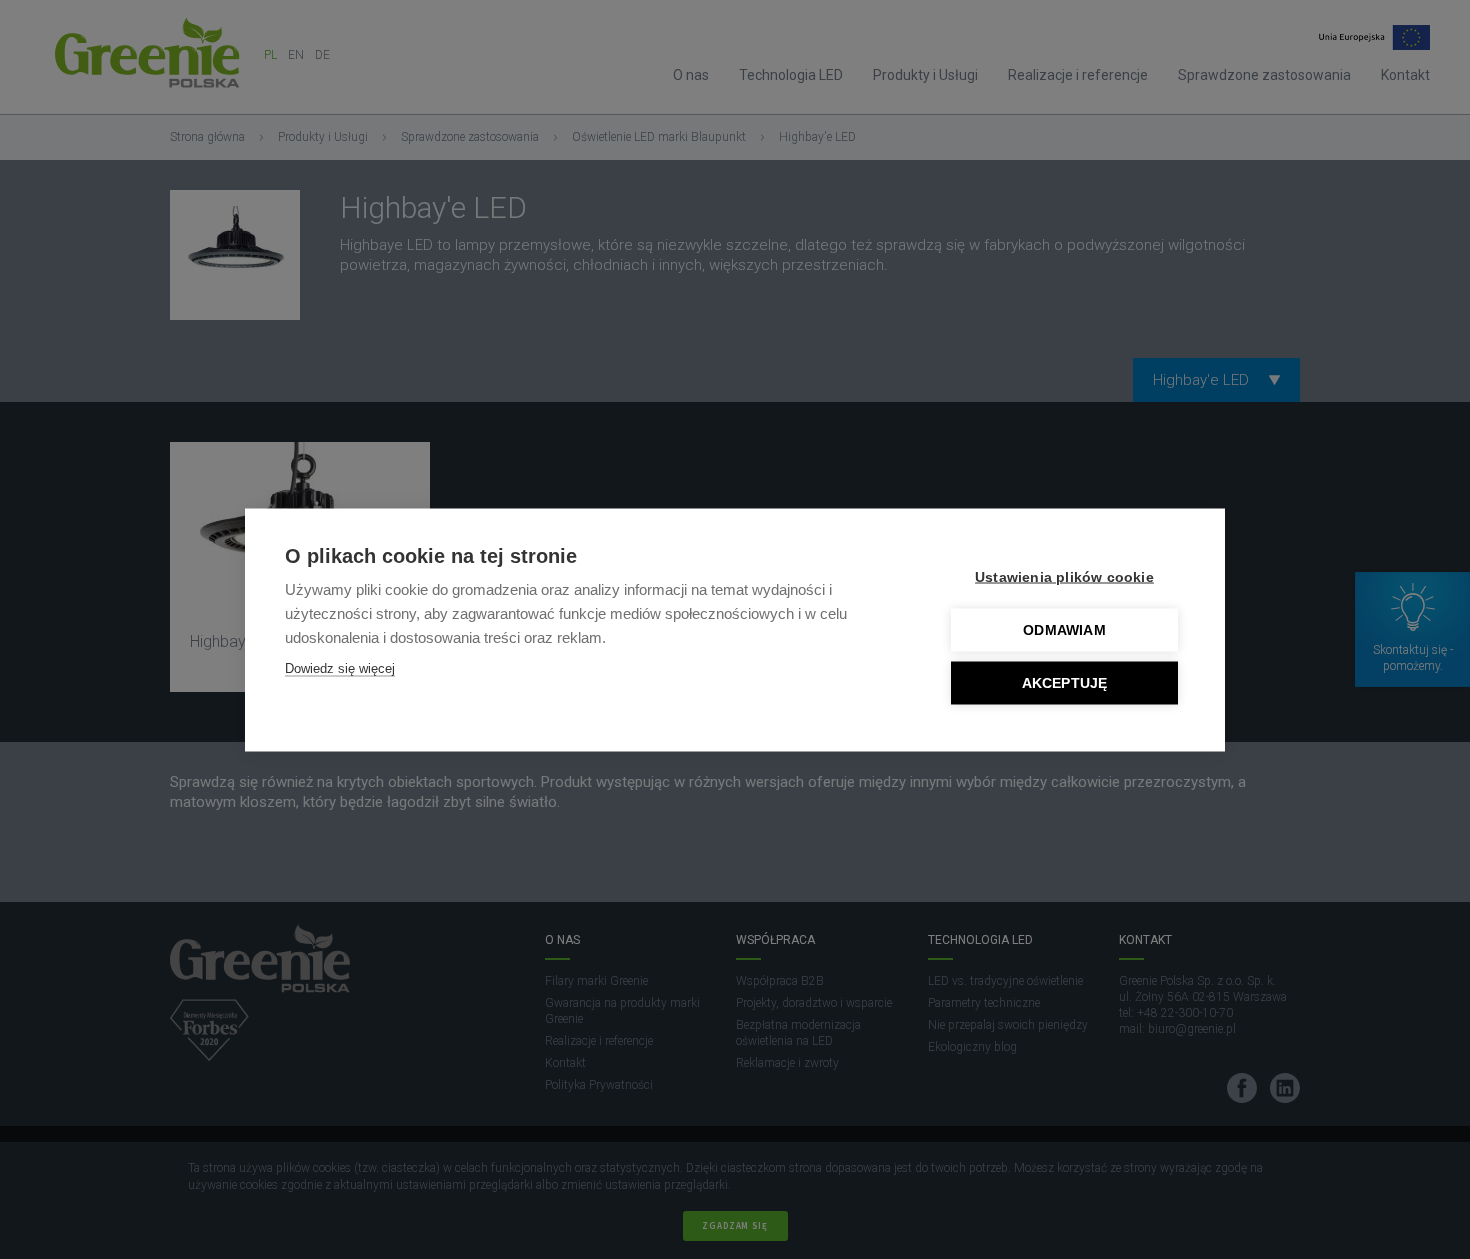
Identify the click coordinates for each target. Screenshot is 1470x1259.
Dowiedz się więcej (340, 667)
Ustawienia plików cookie (1064, 576)
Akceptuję (1065, 682)
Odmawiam (1064, 629)
